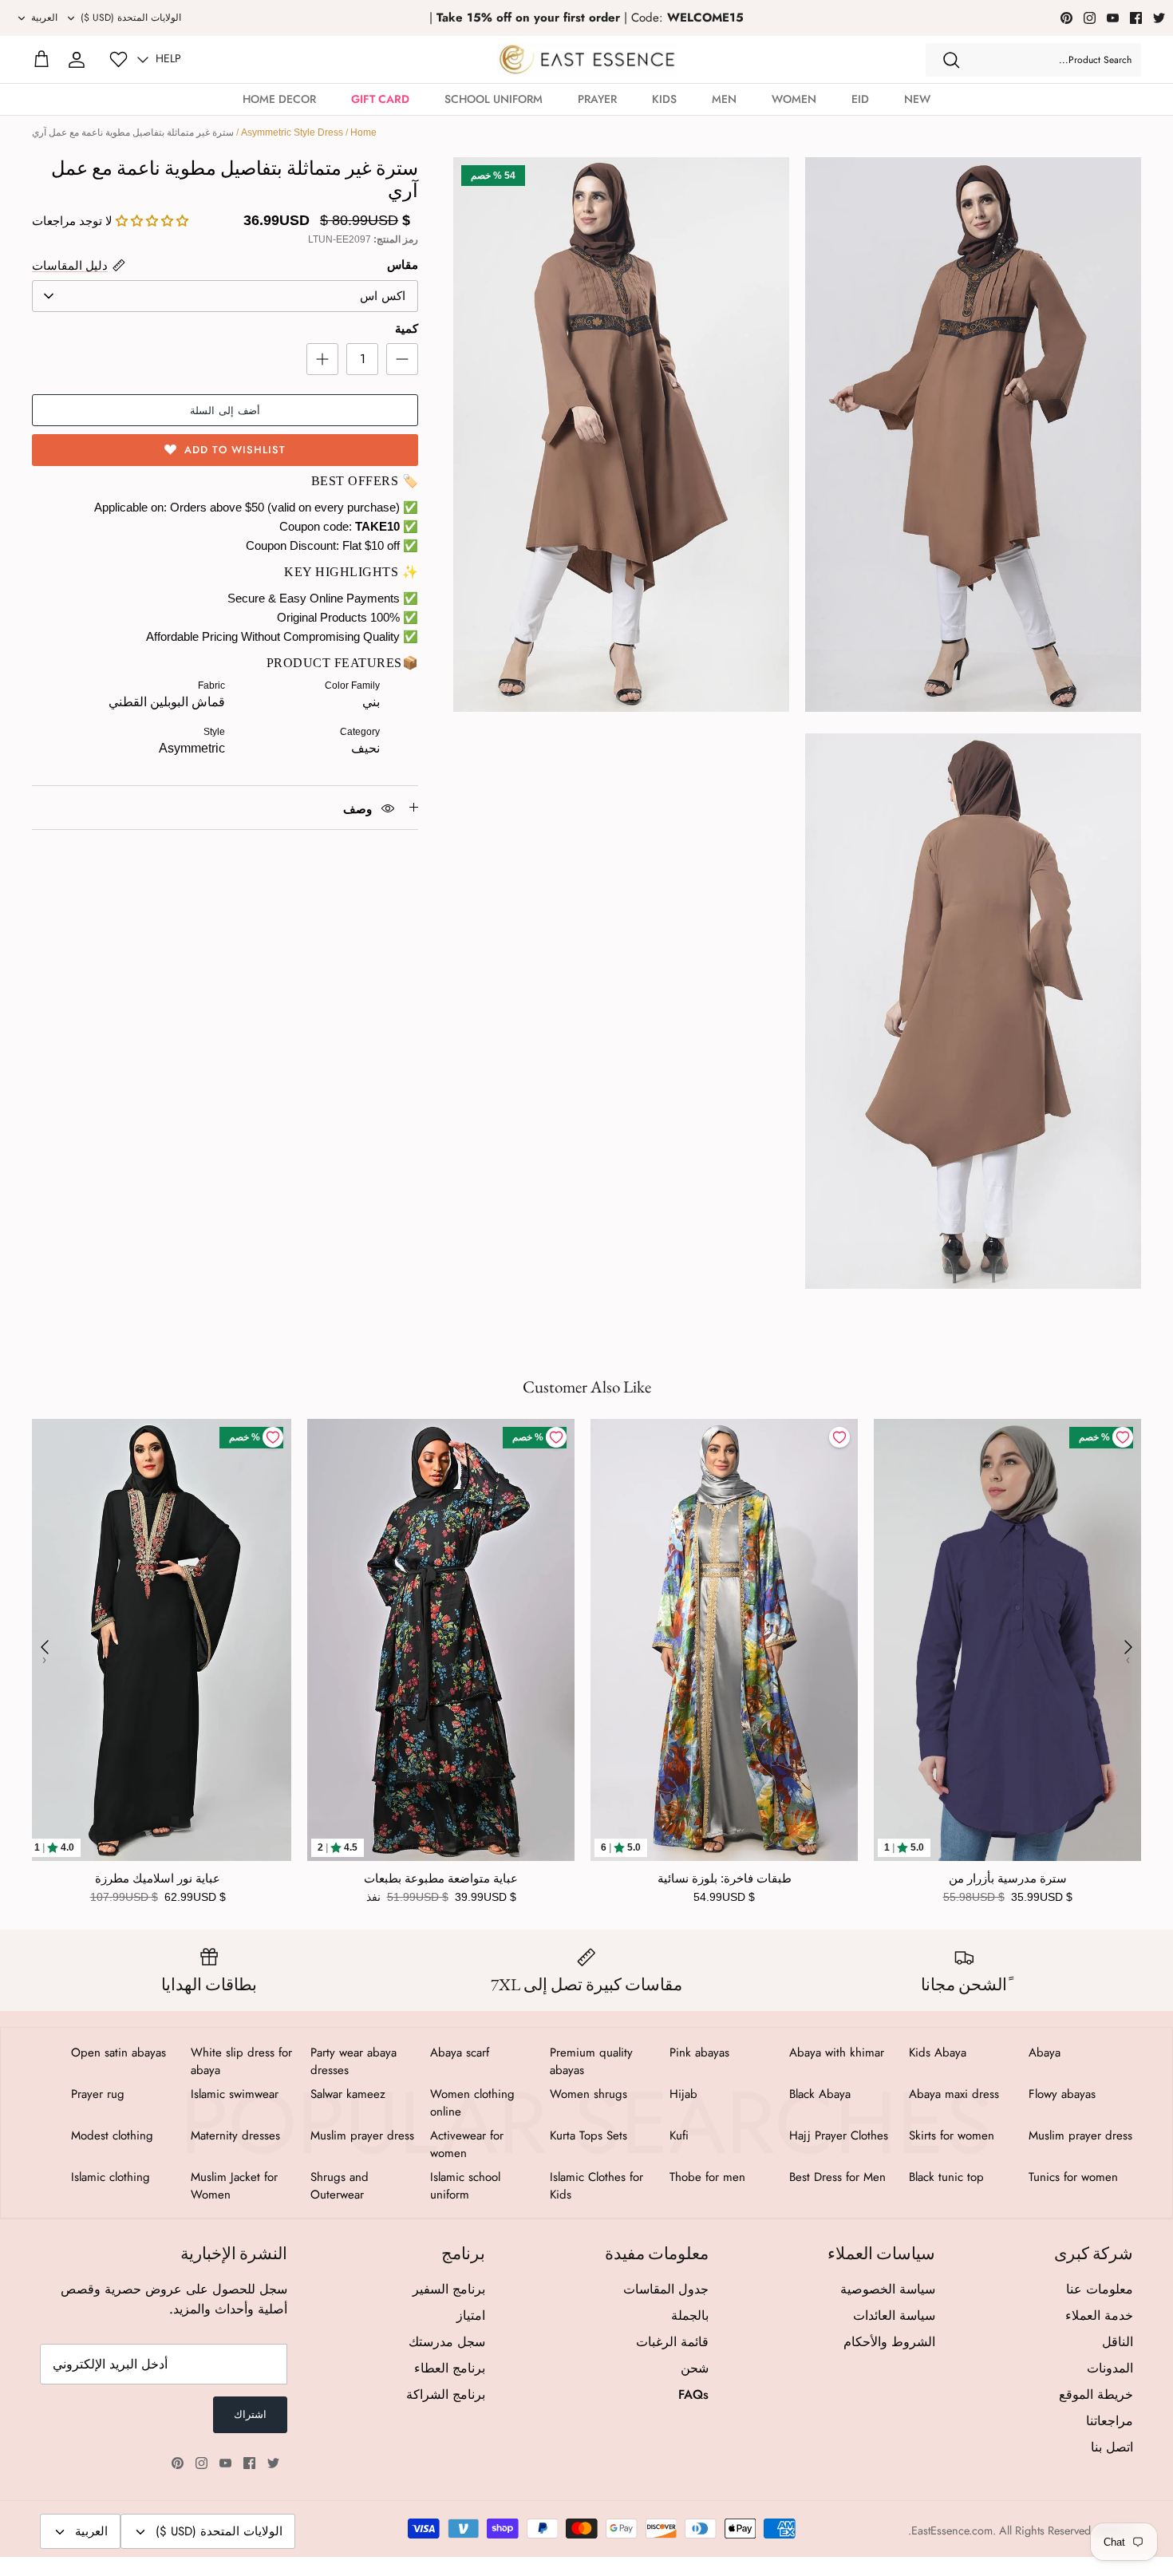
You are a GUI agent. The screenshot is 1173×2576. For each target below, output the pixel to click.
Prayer (597, 99)
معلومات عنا (1100, 2289)
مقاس (403, 265)
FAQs (693, 2394)
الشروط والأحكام (889, 2342)
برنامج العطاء (450, 2368)
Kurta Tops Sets (588, 2135)
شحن (695, 2368)
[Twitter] (1159, 18)
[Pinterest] (1066, 18)
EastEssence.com (952, 2531)
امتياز (471, 2315)
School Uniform (494, 99)
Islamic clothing (111, 2177)
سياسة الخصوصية (888, 2289)
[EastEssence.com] (587, 59)
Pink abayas (699, 2053)
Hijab (683, 2094)
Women (794, 99)
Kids (664, 99)
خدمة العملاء (1099, 2315)
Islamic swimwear (235, 2094)
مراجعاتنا (1110, 2421)
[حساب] (77, 60)
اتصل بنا (1112, 2447)
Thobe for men (707, 2177)
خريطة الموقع (1096, 2394)
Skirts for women (952, 2135)
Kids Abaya (938, 2053)
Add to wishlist (235, 450)
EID (860, 99)
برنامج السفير (449, 2289)
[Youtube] (1113, 18)
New (917, 99)
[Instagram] (1090, 18)
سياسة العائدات (894, 2315)
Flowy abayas (1062, 2094)
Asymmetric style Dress (292, 132)
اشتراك (250, 2414)
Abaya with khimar (837, 2053)
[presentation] (45, 1647)
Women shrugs (588, 2094)
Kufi (679, 2135)
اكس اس (383, 296)
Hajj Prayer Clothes (839, 2135)
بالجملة (690, 2315)
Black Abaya (820, 2094)
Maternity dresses (235, 2135)
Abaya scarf (460, 2053)
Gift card (380, 99)
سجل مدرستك (447, 2342)
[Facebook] (1136, 18)
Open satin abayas (118, 2053)
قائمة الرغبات (672, 2342)
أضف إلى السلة (225, 411)
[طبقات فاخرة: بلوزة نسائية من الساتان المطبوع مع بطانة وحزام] (724, 1640)
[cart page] (41, 60)
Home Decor (279, 99)
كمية (407, 328)
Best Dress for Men (837, 2177)
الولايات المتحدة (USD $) (131, 18)
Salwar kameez (348, 2094)
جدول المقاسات (666, 2289)
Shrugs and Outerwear (340, 2186)
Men (724, 99)
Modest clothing (112, 2135)
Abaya (1045, 2053)
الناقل (1118, 2342)
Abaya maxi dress (954, 2094)
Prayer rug (98, 2094)
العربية (44, 18)
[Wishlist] (118, 59)
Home (363, 132)
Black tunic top (946, 2177)
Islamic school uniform (465, 2186)
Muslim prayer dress (1080, 2135)
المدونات (1110, 2368)
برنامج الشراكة (446, 2394)
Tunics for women (1073, 2177)
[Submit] (951, 60)
